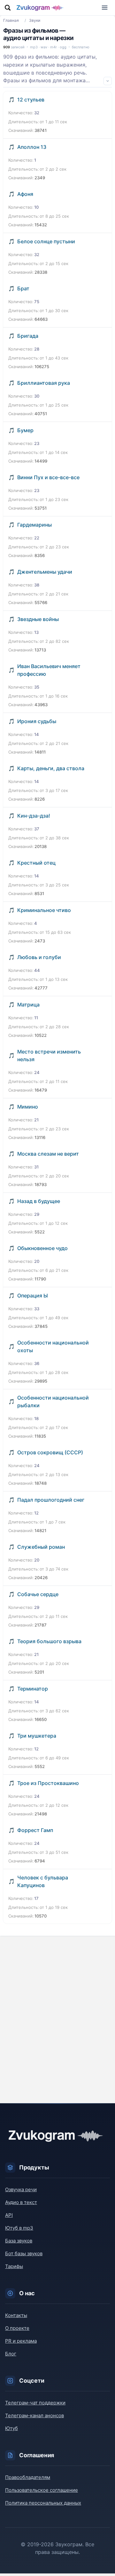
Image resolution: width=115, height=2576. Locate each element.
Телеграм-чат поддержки (35, 2403)
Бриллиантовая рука (44, 383)
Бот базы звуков (24, 2253)
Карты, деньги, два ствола (51, 768)
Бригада (28, 336)
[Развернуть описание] (108, 81)
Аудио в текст (21, 2202)
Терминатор (33, 1689)
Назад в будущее (39, 1201)
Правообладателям (28, 2477)
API (9, 2215)
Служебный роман (41, 1547)
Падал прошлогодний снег (51, 1500)
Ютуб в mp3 (19, 2228)
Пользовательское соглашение (42, 2490)
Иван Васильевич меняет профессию (49, 670)
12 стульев (31, 100)
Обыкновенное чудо (42, 1248)
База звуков (19, 2241)
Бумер (25, 430)
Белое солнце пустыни (46, 241)
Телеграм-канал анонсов (34, 2415)
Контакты (16, 2315)
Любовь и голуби (39, 957)
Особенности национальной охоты (53, 1346)
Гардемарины (34, 525)
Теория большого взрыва (49, 1641)
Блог (11, 2354)
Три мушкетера (37, 1736)
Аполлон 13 (32, 147)
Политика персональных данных (43, 2503)
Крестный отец (36, 863)
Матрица (28, 1005)
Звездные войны (38, 619)
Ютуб (11, 2428)
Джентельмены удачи (45, 572)
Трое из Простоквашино (48, 1783)
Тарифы (14, 2266)
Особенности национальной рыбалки (53, 1401)
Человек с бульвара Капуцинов (43, 1881)
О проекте (17, 2328)
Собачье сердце (38, 1594)
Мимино (28, 1107)
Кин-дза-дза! (34, 816)
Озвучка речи (21, 2189)
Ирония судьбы (37, 721)
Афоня (25, 194)
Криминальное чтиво (44, 910)
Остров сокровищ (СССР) (50, 1452)
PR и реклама (21, 2341)
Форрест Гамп (35, 1830)
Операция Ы (33, 1296)
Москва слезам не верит (48, 1154)
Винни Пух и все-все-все (48, 477)
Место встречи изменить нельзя (49, 1055)
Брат (23, 288)
